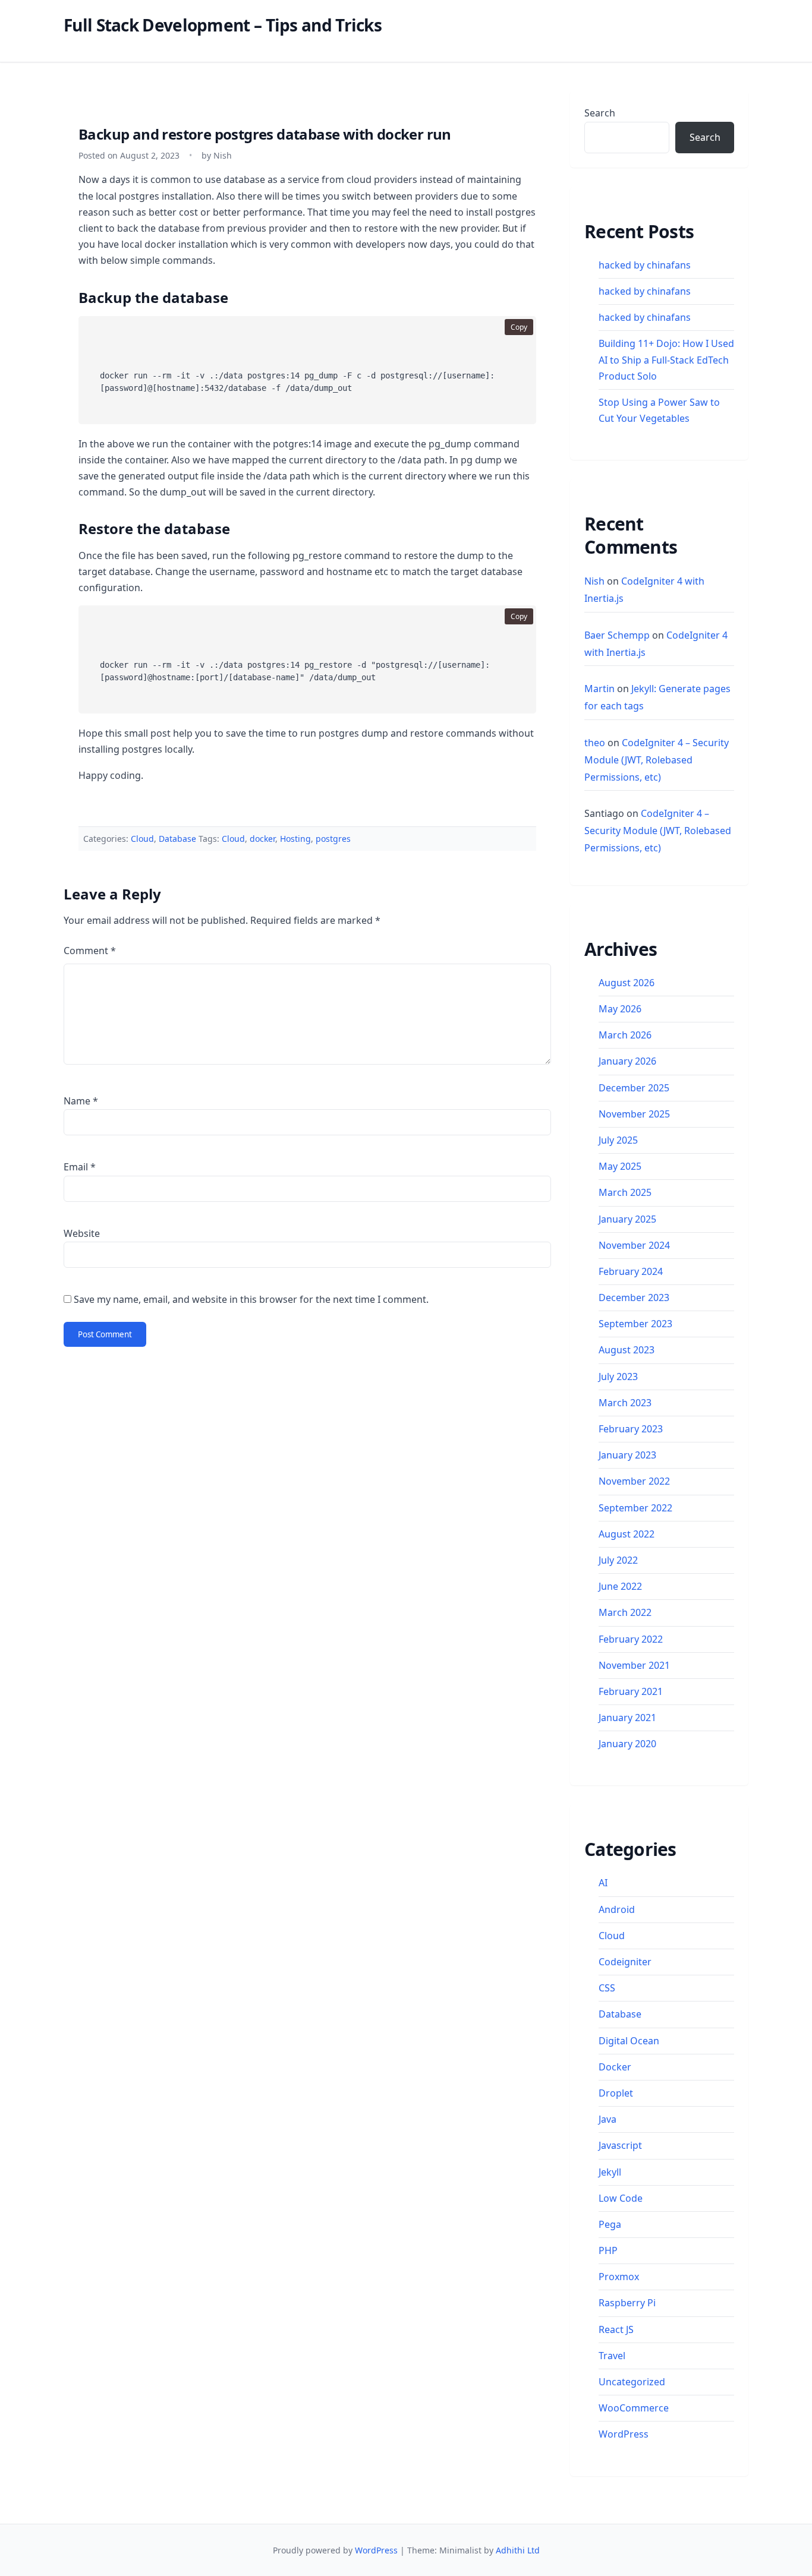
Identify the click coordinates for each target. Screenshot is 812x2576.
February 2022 (631, 1639)
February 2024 (631, 1271)
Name (81, 1101)
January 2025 (627, 1219)
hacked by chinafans (645, 265)
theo (595, 743)
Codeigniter (625, 1962)
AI (603, 1883)
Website (82, 1233)
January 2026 (627, 1061)
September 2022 (635, 1508)
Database (177, 839)
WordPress (624, 2434)
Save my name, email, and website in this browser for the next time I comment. (251, 1299)
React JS (616, 2329)
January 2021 (627, 1718)
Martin (599, 689)
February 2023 (631, 1429)
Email (80, 1167)
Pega (610, 2224)
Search (600, 113)
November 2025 (634, 1114)
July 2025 (618, 1140)
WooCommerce (634, 2408)
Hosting (295, 839)
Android (617, 1909)
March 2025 (625, 1192)
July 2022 (618, 1560)
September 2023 (635, 1324)
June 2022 (620, 1586)
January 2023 (627, 1455)
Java (608, 2119)
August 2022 (627, 1534)
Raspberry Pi (627, 2303)
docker (262, 839)
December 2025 (634, 1088)
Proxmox (619, 2277)
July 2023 (618, 1377)
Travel (612, 2356)
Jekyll (610, 2172)
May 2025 (620, 1166)
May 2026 (620, 1009)
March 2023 (625, 1403)
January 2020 (627, 1744)
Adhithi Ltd (518, 2550)
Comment (90, 951)
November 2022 (634, 1481)
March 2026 (625, 1035)
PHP (608, 2250)
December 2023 (634, 1298)
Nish (594, 581)
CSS (607, 1988)
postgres (333, 839)
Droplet (616, 2093)
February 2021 (631, 1691)
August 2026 (627, 983)
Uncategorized (632, 2382)
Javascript (620, 2145)
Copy (519, 327)
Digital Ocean (629, 2041)
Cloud (142, 839)
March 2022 (625, 1612)
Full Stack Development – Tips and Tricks (223, 25)
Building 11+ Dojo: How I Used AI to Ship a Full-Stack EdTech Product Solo (666, 359)
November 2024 (634, 1245)
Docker (615, 2067)
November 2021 (634, 1665)
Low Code (621, 2198)
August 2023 (627, 1350)
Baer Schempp (617, 635)
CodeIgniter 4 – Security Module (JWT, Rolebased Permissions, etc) (657, 760)
